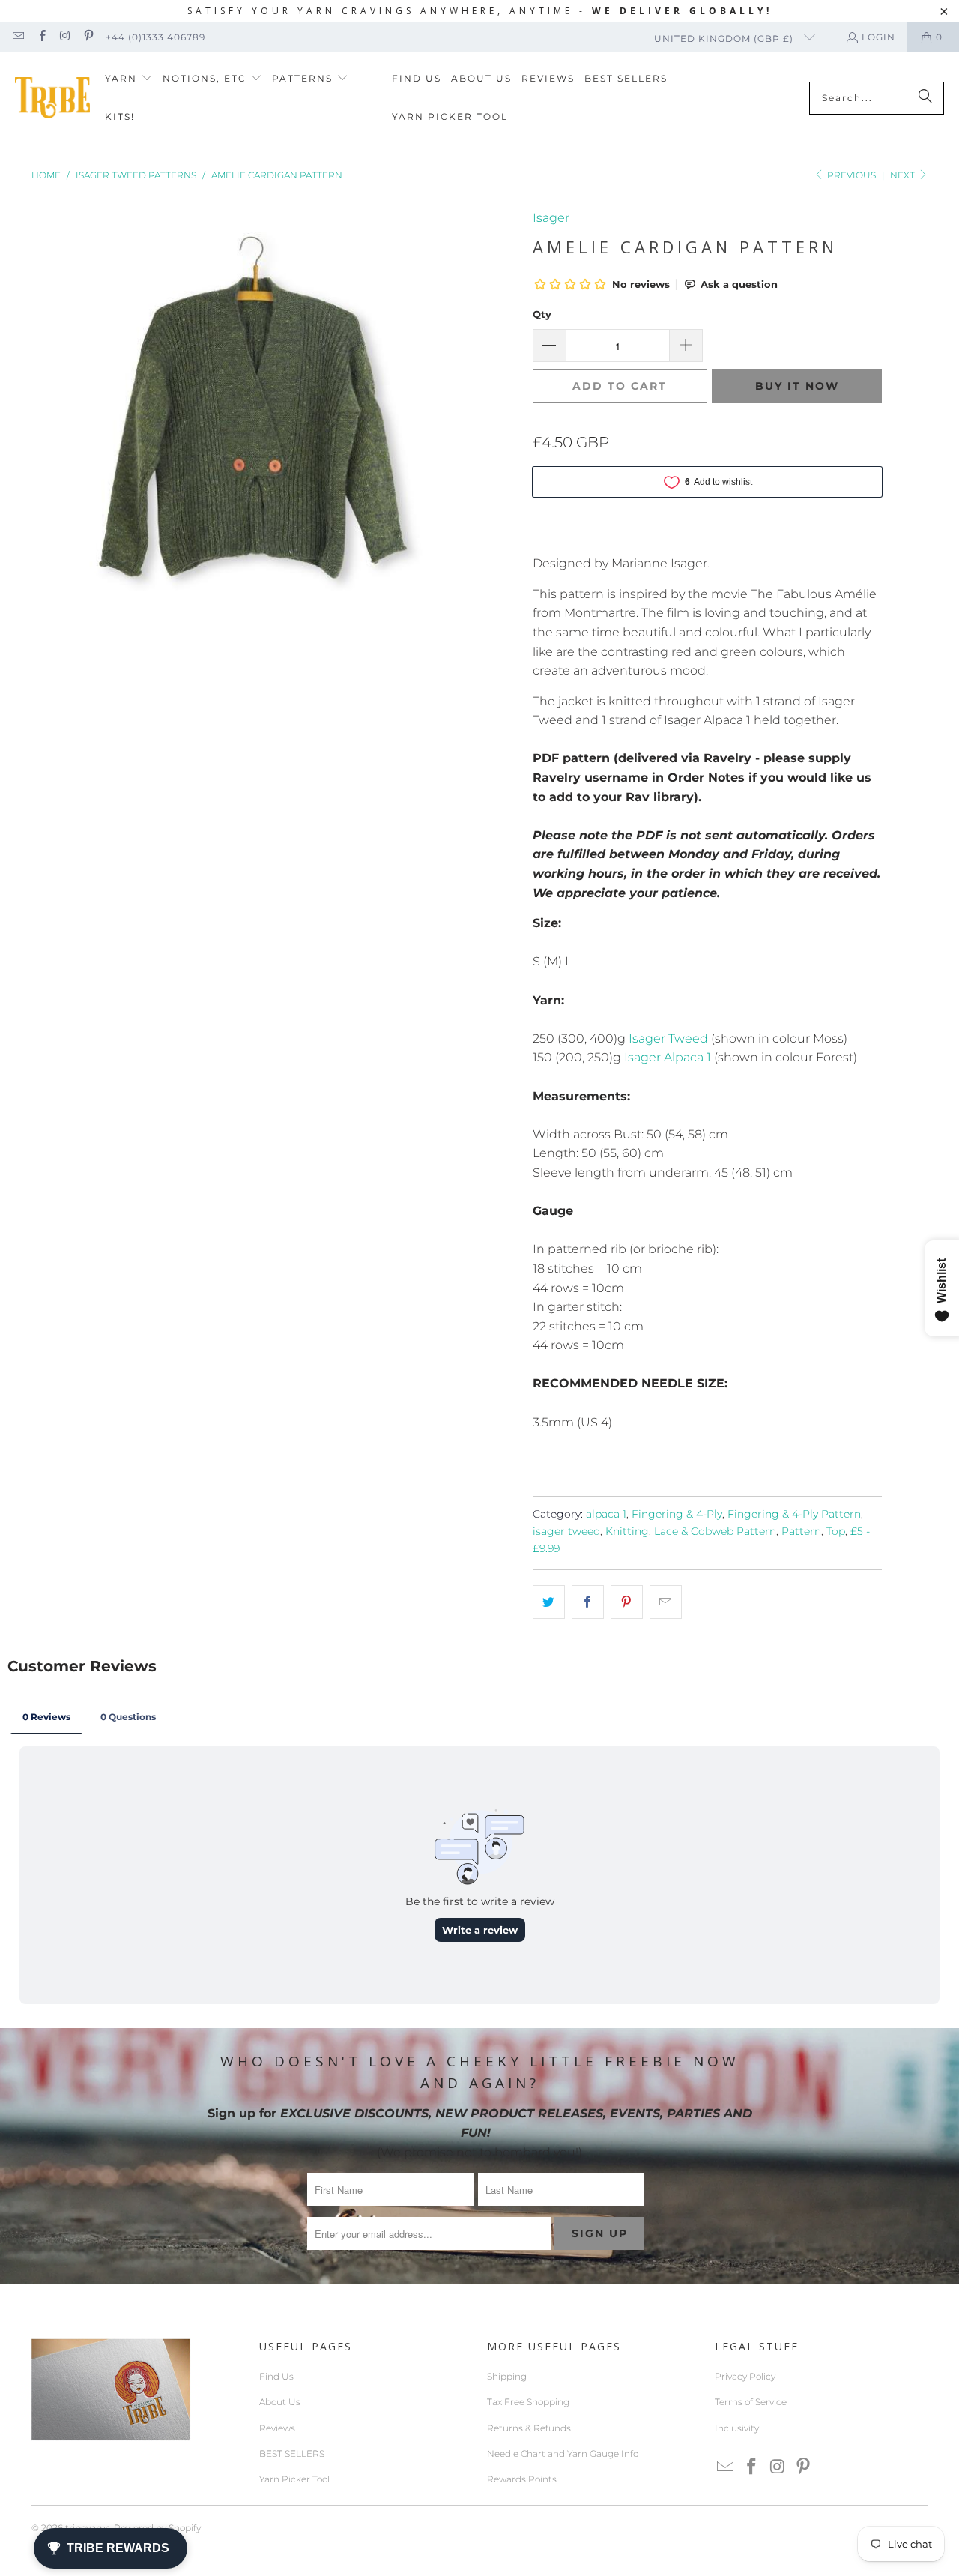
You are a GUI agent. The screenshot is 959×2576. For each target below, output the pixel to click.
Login (878, 37)
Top (836, 1531)
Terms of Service (751, 2402)
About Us (280, 2402)
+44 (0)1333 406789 (155, 37)
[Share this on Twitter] (549, 1602)
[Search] (925, 98)
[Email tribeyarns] (18, 37)
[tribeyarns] (52, 98)
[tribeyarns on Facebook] (41, 37)
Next (904, 175)
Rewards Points (522, 2479)
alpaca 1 (606, 1514)
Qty (542, 314)
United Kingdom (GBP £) (725, 39)
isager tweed (566, 1531)
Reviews (277, 2428)
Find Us (276, 2376)
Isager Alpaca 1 (669, 1057)
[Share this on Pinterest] (627, 1602)
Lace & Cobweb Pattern (715, 1531)
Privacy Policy (745, 2376)
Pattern (801, 1531)
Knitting (627, 1531)
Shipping (507, 2376)
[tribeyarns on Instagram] (65, 37)
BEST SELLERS (292, 2453)
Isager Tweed (668, 1038)
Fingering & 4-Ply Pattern (794, 1514)
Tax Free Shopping (528, 2402)
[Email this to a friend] (666, 1602)
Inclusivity (737, 2428)
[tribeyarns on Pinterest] (88, 37)
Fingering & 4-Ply (677, 1514)
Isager (551, 218)
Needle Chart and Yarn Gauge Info (563, 2453)
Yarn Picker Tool (294, 2479)
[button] (129, 79)
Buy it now (797, 386)
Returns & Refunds (529, 2428)
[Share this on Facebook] (588, 1602)
